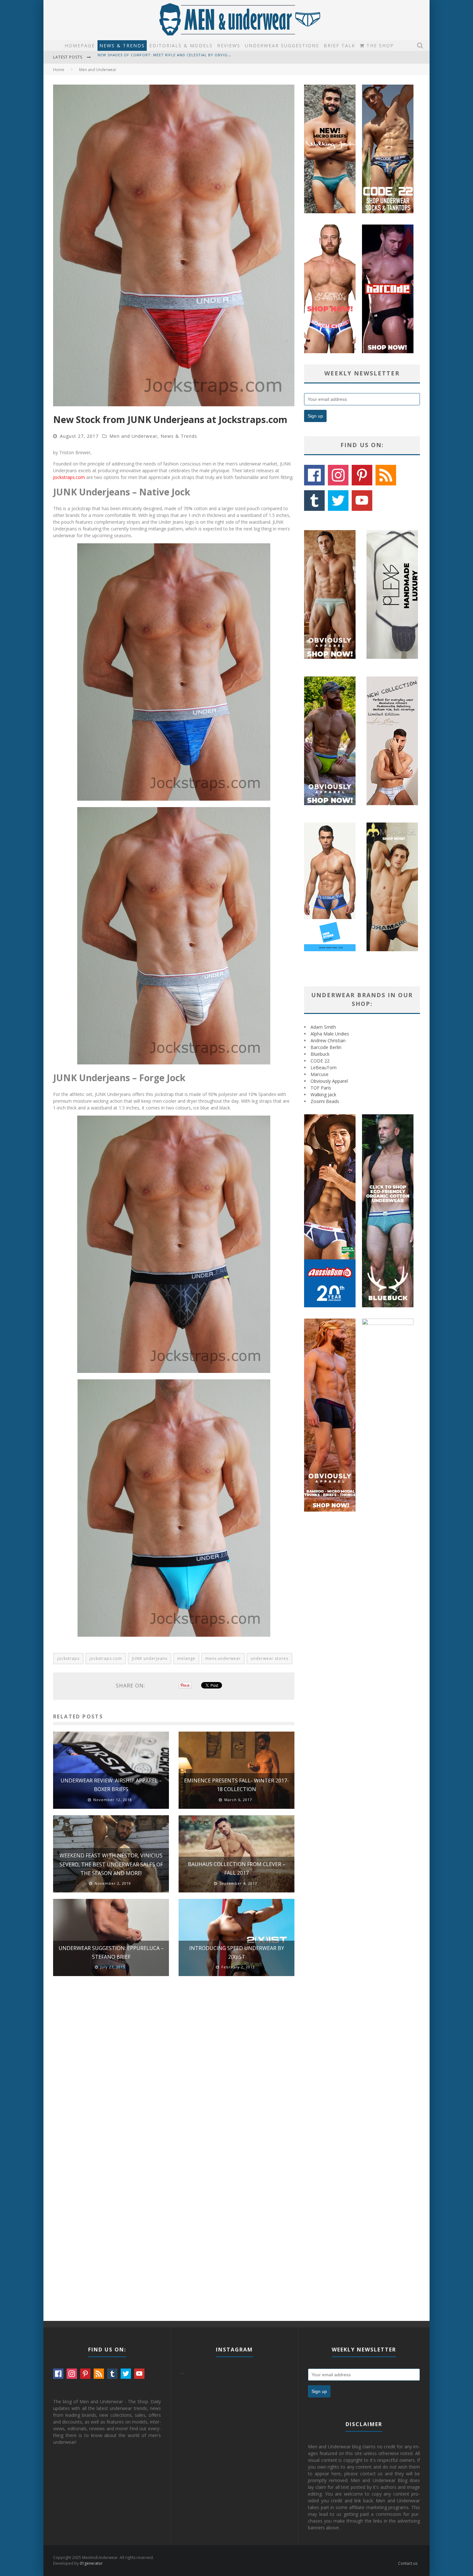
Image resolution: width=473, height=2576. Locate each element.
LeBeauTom (324, 1067)
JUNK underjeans (150, 1658)
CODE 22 (320, 1061)
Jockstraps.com (69, 477)
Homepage (80, 46)
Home (59, 70)
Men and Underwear (133, 436)
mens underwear (223, 1658)
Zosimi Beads (325, 1101)
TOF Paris (321, 1088)
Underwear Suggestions (282, 46)
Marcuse (320, 1074)
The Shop (379, 46)
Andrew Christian (328, 1040)
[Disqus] (174, 2073)
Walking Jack (323, 1095)
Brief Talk (339, 46)
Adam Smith (323, 1027)
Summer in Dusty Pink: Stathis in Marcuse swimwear (155, 58)
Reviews (229, 46)
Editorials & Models (181, 46)
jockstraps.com (106, 1658)
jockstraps (68, 1658)
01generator (91, 2563)
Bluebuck (320, 1054)
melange (186, 1658)
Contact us (408, 2563)
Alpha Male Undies (330, 1034)
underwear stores (269, 1658)
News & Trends (122, 46)
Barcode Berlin (326, 1047)
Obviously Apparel (329, 1081)
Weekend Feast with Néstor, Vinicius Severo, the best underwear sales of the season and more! (111, 1864)
